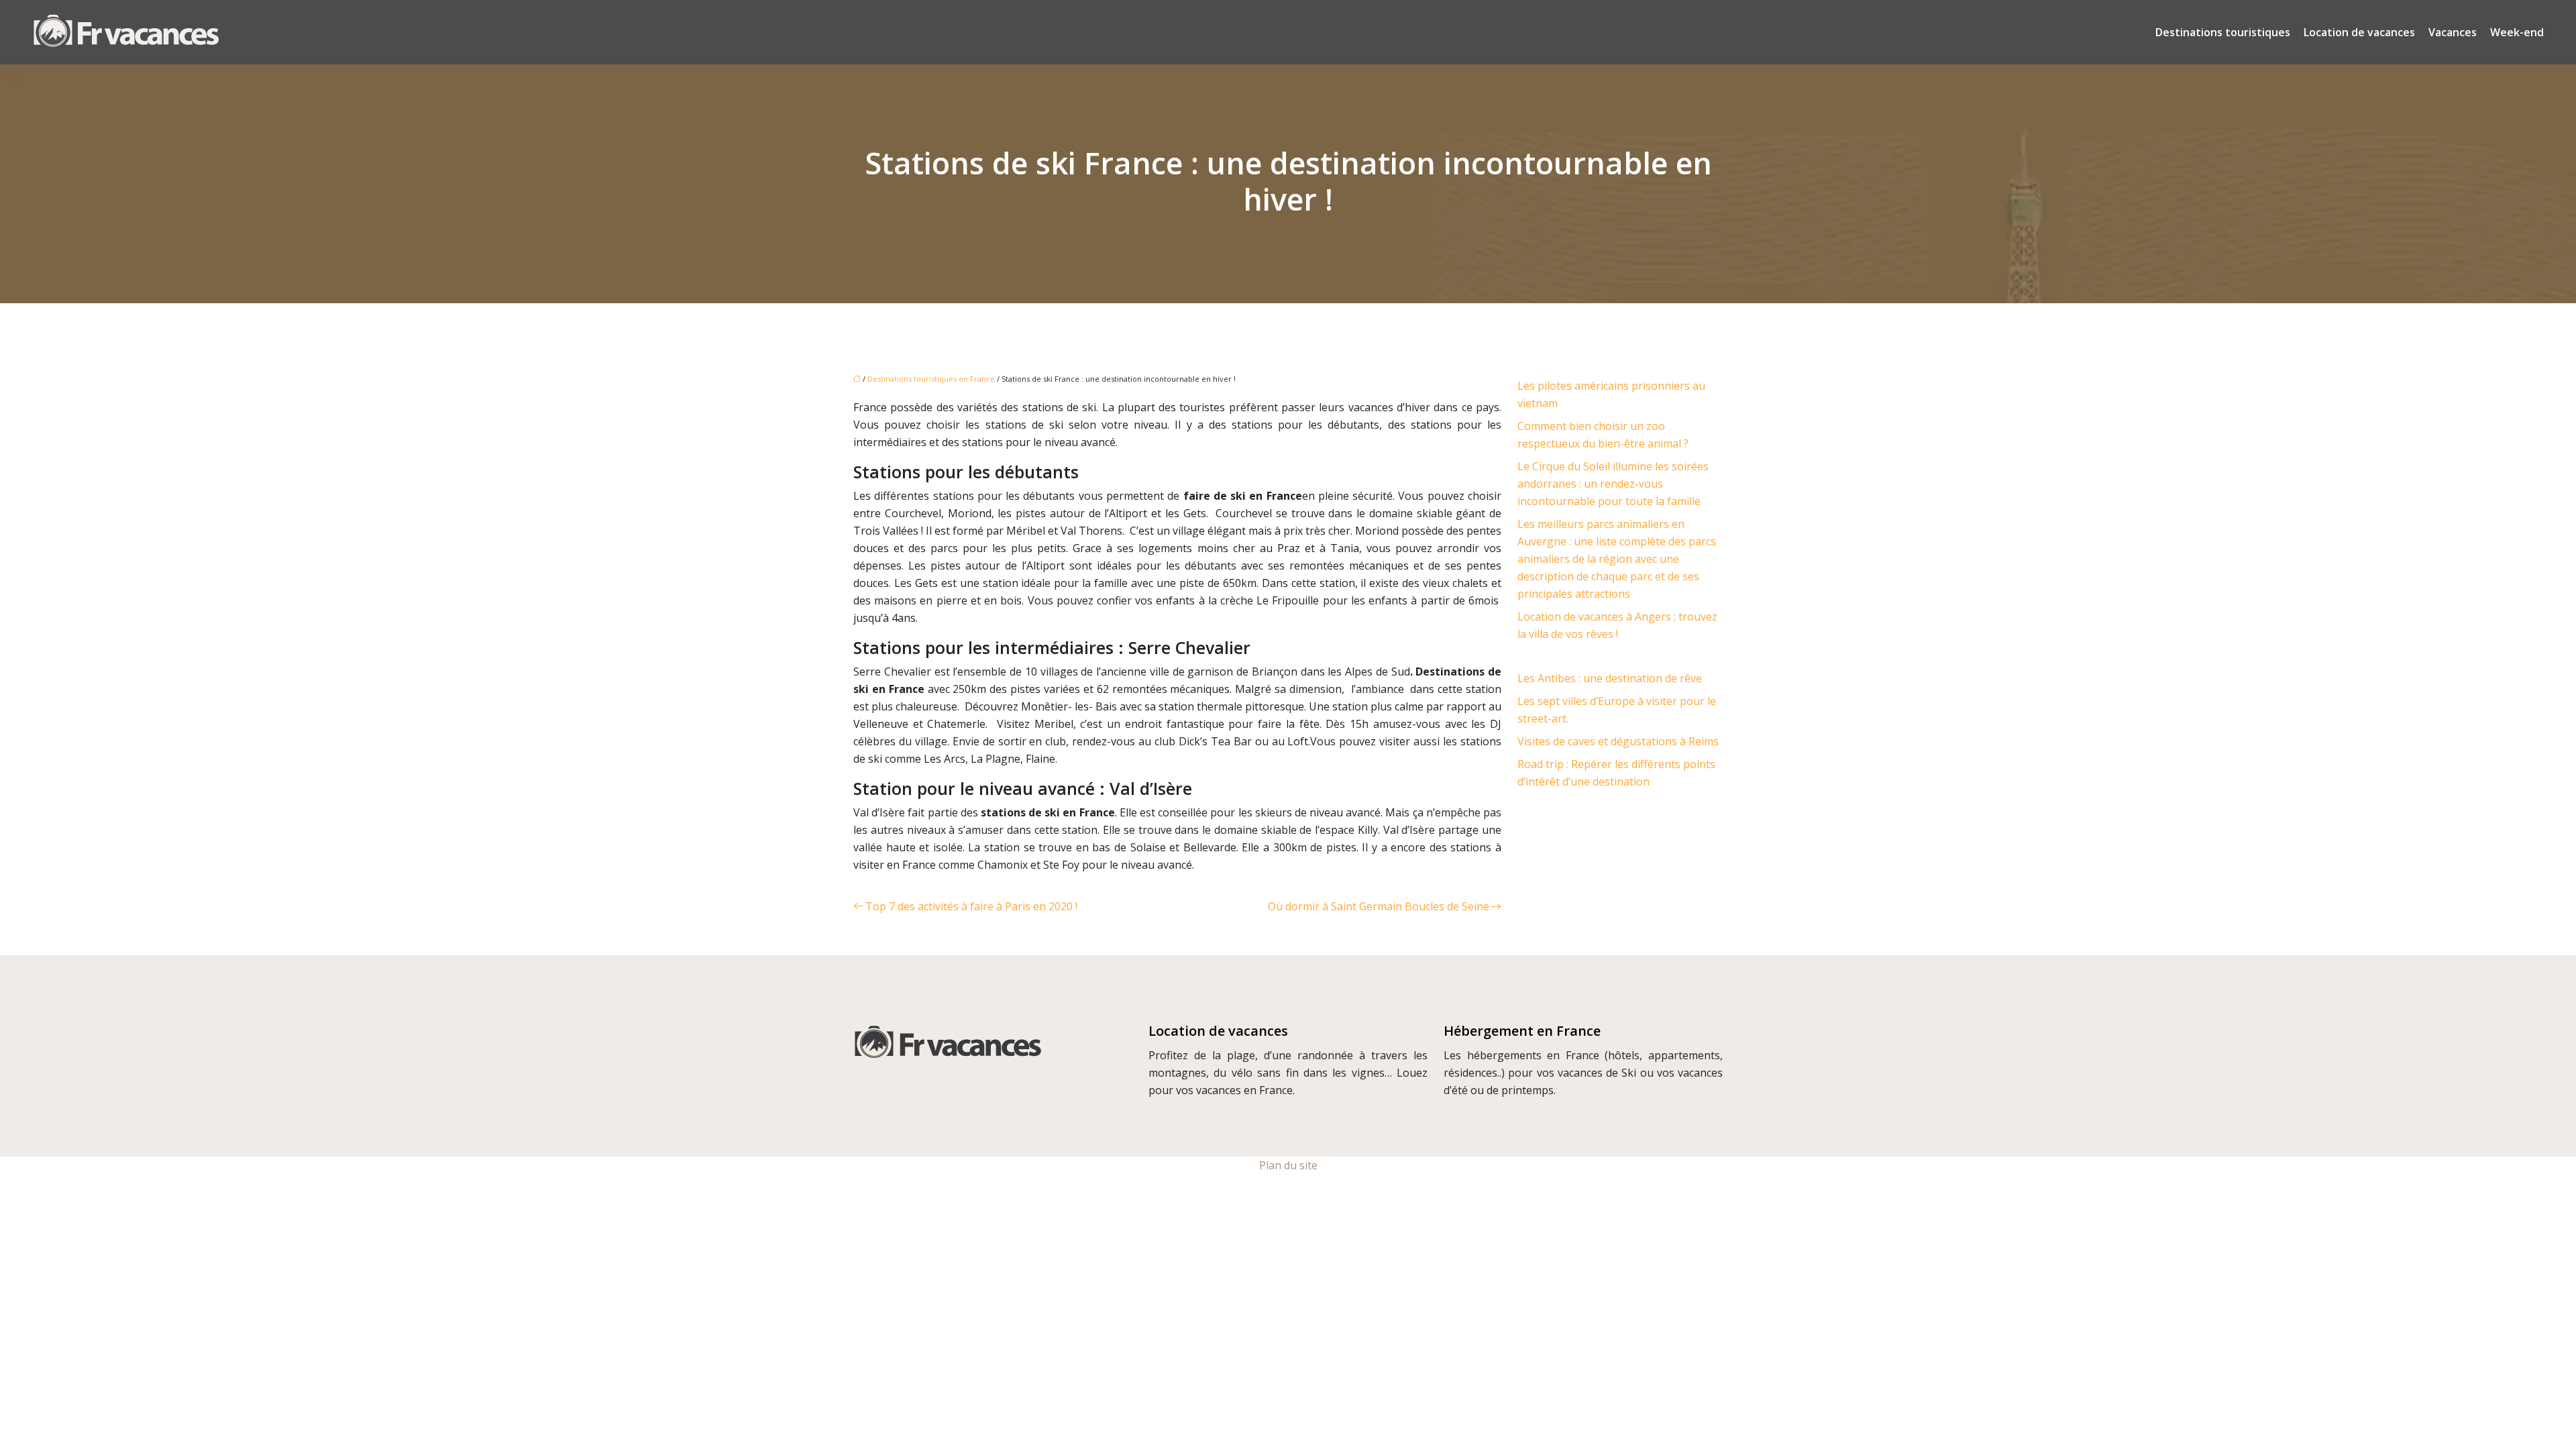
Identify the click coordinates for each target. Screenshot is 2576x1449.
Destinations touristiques (2223, 32)
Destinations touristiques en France (931, 379)
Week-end (2517, 32)
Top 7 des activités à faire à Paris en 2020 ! (971, 906)
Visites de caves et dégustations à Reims (1618, 741)
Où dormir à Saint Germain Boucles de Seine (1379, 906)
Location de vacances (2359, 32)
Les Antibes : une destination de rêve (1610, 678)
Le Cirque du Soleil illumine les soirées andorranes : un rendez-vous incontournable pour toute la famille (1613, 484)
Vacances (2453, 32)
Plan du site (1288, 1165)
